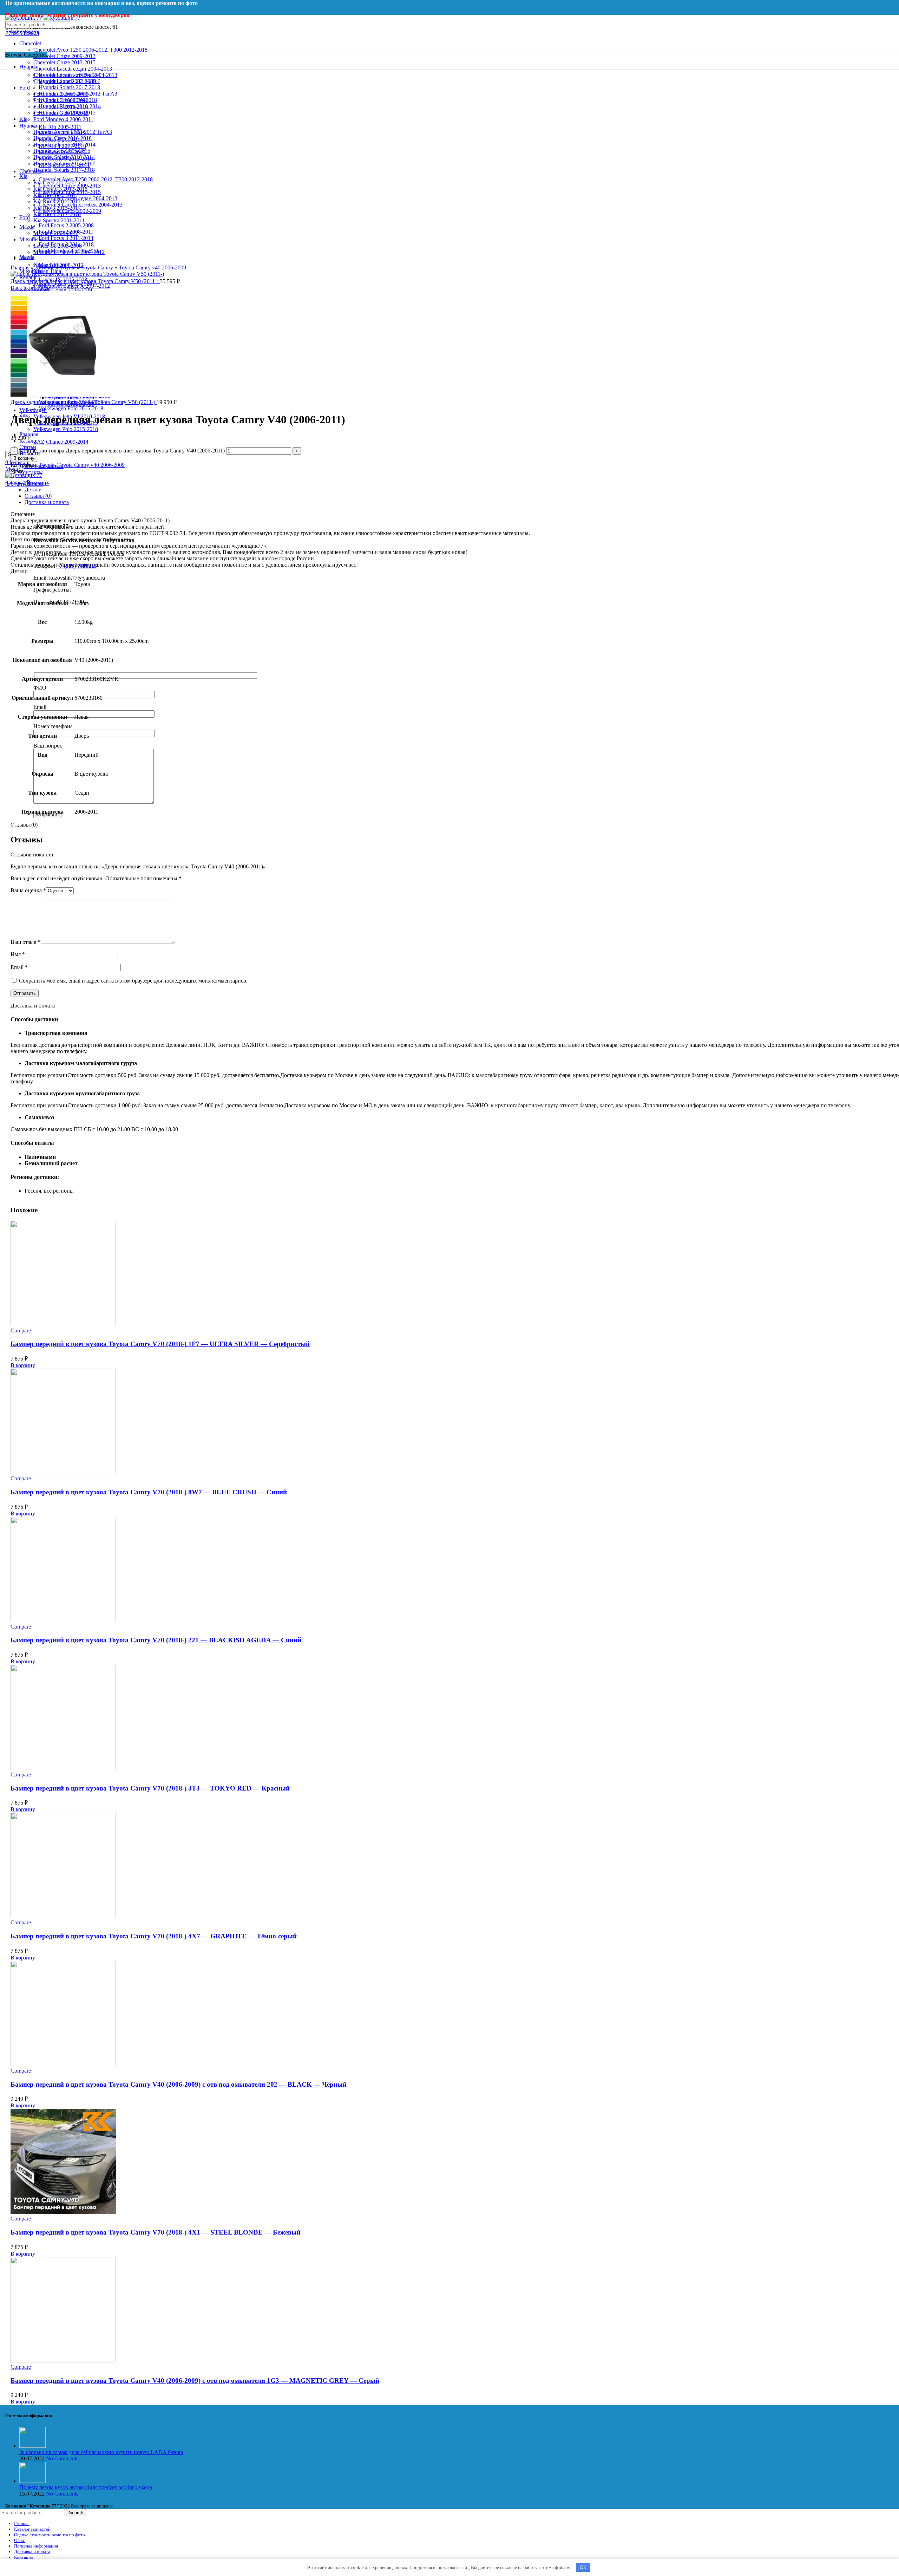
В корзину (24, 458)
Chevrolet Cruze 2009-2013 (64, 56)
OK (583, 2567)
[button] (23, 1365)
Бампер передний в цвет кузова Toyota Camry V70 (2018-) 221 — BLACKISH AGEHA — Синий (156, 1640)
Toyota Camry (97, 268)
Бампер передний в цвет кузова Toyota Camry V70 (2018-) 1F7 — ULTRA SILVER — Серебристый (160, 1344)
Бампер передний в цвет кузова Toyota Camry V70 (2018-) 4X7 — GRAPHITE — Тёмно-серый (154, 1936)
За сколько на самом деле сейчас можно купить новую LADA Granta (101, 2452)
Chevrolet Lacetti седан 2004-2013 (73, 69)
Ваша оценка (28, 890)
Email (19, 967)
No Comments (62, 2458)
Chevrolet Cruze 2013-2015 (64, 62)
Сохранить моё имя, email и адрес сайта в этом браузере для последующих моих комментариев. (133, 981)
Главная (20, 268)
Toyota (68, 268)
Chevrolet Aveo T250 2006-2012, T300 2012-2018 (90, 50)
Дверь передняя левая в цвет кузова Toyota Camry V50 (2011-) (85, 281)
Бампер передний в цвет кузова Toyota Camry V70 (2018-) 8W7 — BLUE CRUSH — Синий (149, 1492)
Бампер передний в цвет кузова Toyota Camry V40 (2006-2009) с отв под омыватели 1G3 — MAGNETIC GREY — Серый (195, 2381)
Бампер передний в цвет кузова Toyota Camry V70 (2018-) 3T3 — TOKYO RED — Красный (150, 1788)
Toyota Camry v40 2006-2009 (152, 268)
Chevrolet (30, 43)
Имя (18, 954)
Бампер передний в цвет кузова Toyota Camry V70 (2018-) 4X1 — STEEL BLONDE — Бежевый (156, 2232)
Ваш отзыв (26, 942)
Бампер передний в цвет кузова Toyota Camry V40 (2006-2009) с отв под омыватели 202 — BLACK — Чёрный (179, 2084)
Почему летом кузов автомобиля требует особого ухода (86, 2487)
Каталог (45, 268)
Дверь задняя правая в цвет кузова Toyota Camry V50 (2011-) (84, 402)
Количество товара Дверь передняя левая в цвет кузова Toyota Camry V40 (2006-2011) (122, 451)
